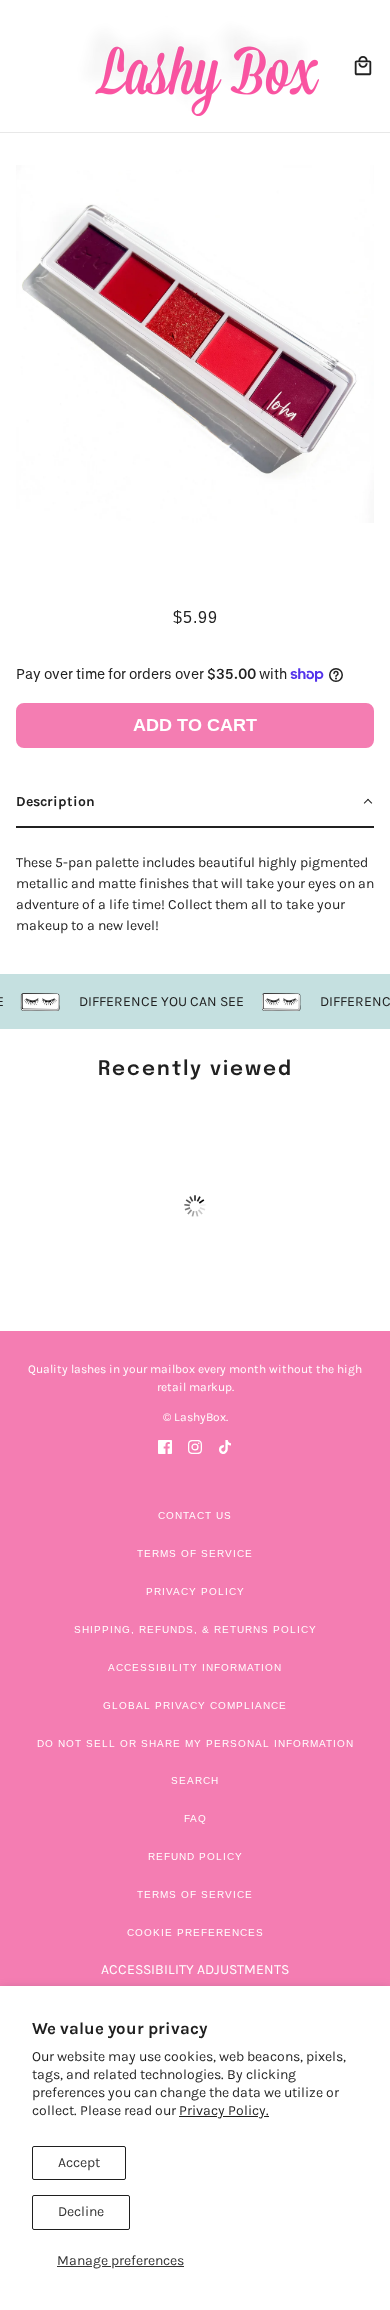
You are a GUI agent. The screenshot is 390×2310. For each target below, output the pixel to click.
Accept (79, 2162)
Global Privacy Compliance (195, 1705)
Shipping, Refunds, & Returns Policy (195, 1629)
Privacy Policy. (224, 2110)
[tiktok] (225, 1445)
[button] (195, 802)
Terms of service (195, 1894)
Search (195, 1780)
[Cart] (363, 66)
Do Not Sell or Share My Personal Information (195, 1743)
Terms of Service (195, 1553)
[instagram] (195, 1445)
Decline (81, 2211)
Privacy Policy (195, 1591)
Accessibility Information (195, 1667)
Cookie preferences (195, 1932)
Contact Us (195, 1515)
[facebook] (165, 1445)
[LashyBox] (195, 66)
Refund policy (195, 1856)
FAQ (195, 1818)
